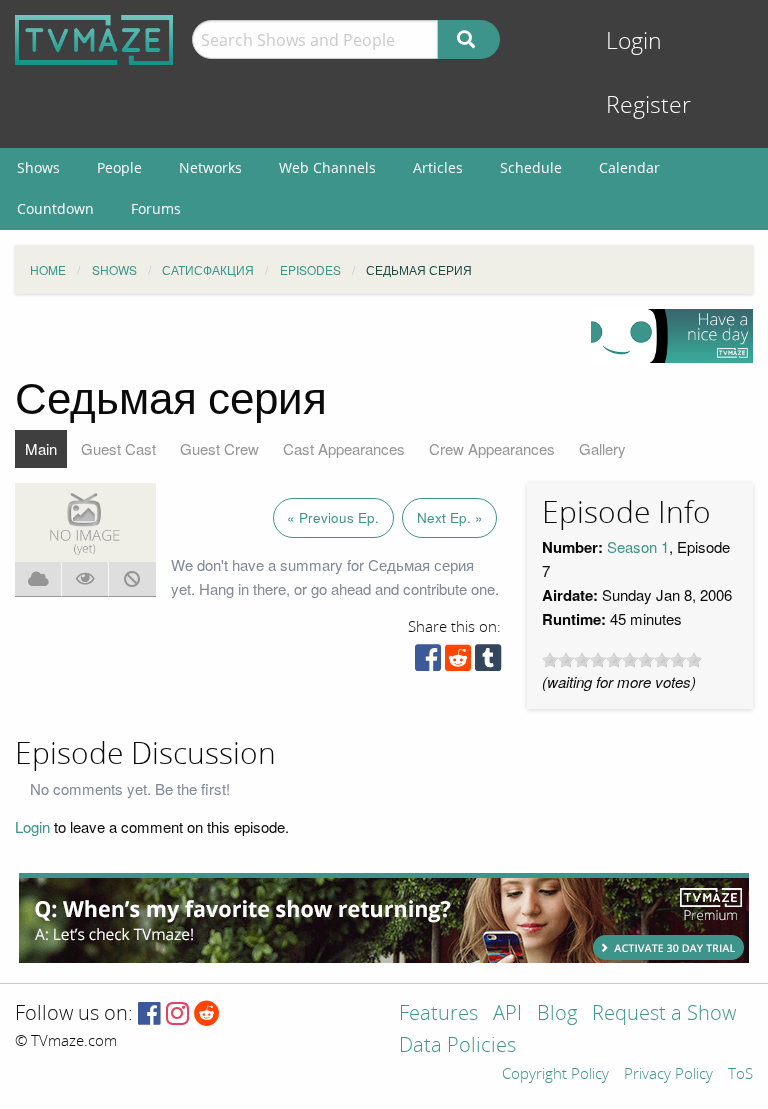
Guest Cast (118, 448)
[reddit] (458, 662)
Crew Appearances (492, 448)
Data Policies (457, 1046)
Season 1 (638, 546)
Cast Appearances (344, 448)
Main (41, 448)
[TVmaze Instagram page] (177, 1014)
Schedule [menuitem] (531, 167)
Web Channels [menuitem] (327, 167)
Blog (557, 1014)
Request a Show (664, 1014)
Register (648, 105)
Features (438, 1014)
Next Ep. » (450, 517)
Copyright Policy (555, 1075)
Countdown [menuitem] (55, 208)
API (507, 1014)
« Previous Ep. (333, 517)
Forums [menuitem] (156, 208)
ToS (740, 1075)
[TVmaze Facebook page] (149, 1014)
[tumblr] (488, 662)
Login (634, 41)
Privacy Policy (668, 1075)
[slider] (622, 660)
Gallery (602, 448)
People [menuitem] (119, 167)
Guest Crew (219, 448)
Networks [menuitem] (210, 167)
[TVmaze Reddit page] (207, 1014)
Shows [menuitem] (38, 167)
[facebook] (428, 662)
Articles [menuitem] (438, 167)
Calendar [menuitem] (629, 167)
